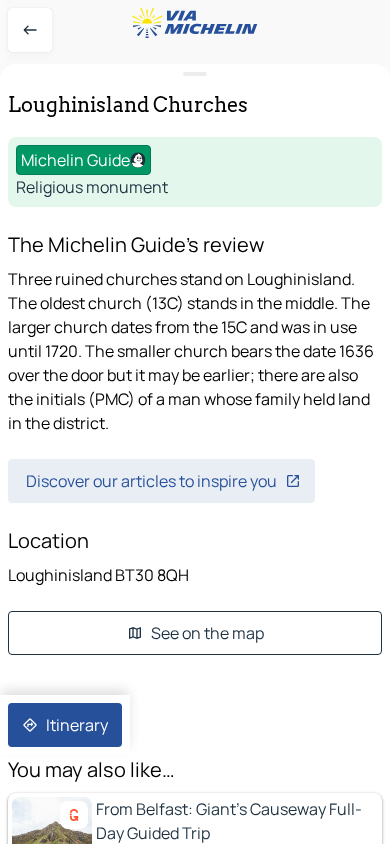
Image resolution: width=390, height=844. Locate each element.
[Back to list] (30, 30)
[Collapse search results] (195, 74)
